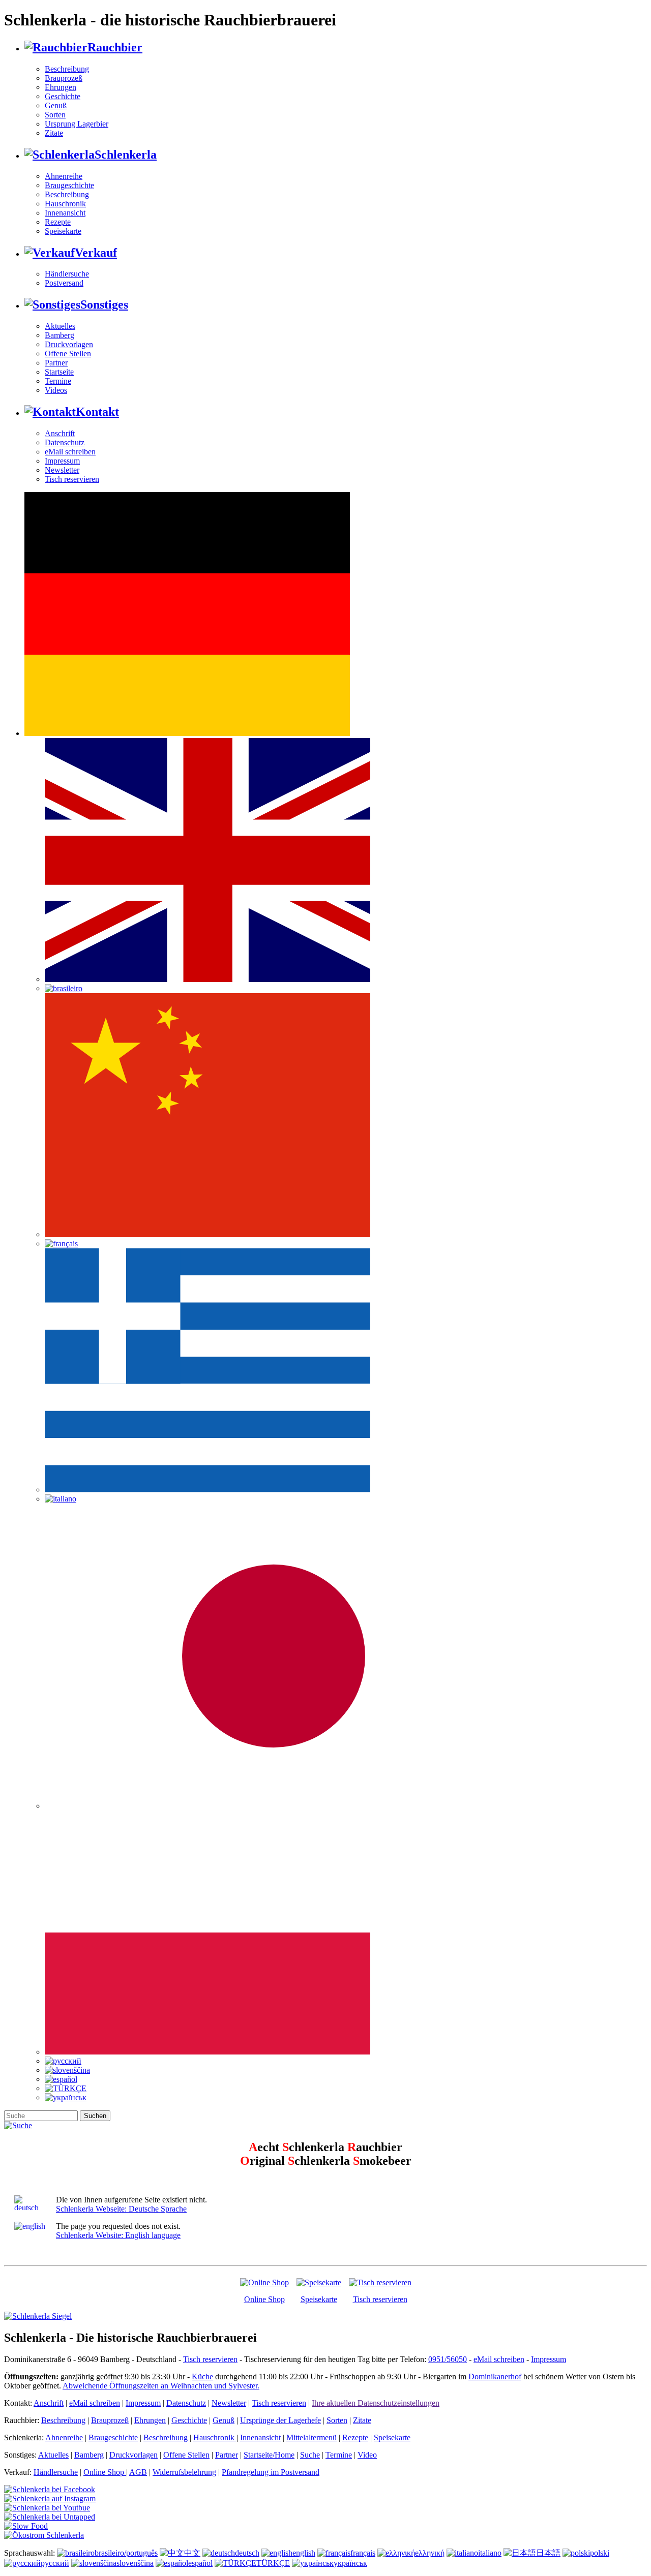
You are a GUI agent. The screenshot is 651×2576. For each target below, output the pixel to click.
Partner (56, 363)
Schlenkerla (126, 155)
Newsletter (62, 470)
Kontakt (97, 412)
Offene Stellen (68, 354)
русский (55, 2563)
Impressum (62, 461)
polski (600, 2553)
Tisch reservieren (72, 479)
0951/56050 (448, 2359)
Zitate (54, 133)
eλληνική (430, 2553)
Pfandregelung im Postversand (271, 2472)
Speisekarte (63, 231)
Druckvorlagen (69, 344)
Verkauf (96, 253)
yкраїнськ (350, 2563)
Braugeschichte (69, 185)
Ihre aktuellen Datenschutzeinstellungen (376, 2403)
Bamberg (60, 335)
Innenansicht (65, 213)
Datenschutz (65, 442)
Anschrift (60, 433)
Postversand (64, 283)
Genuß (56, 105)
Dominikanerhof (495, 2376)
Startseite (59, 372)
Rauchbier (115, 47)
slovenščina (135, 2563)
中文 (192, 2553)
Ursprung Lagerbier (77, 124)
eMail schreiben (70, 452)
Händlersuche (67, 274)
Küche (202, 2376)
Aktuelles (60, 326)
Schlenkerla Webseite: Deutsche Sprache (121, 2209)
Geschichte (63, 96)
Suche (310, 2455)
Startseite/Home (269, 2455)
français (363, 2553)
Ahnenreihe (64, 176)
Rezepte (58, 222)
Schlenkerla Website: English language (118, 2235)
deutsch (247, 2553)
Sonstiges (104, 304)
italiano (490, 2553)
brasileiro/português (126, 2553)
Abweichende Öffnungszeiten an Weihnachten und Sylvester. (161, 2386)
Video (367, 2455)
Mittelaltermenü (312, 2437)
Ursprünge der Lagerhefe (280, 2420)
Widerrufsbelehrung (184, 2472)
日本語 (548, 2553)
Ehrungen (61, 87)
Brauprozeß (64, 78)
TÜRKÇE (273, 2563)
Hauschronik (65, 204)
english (304, 2553)
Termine (58, 381)
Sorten (55, 115)
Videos (56, 390)
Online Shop (264, 2299)
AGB (138, 2472)
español (200, 2563)
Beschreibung (67, 69)
